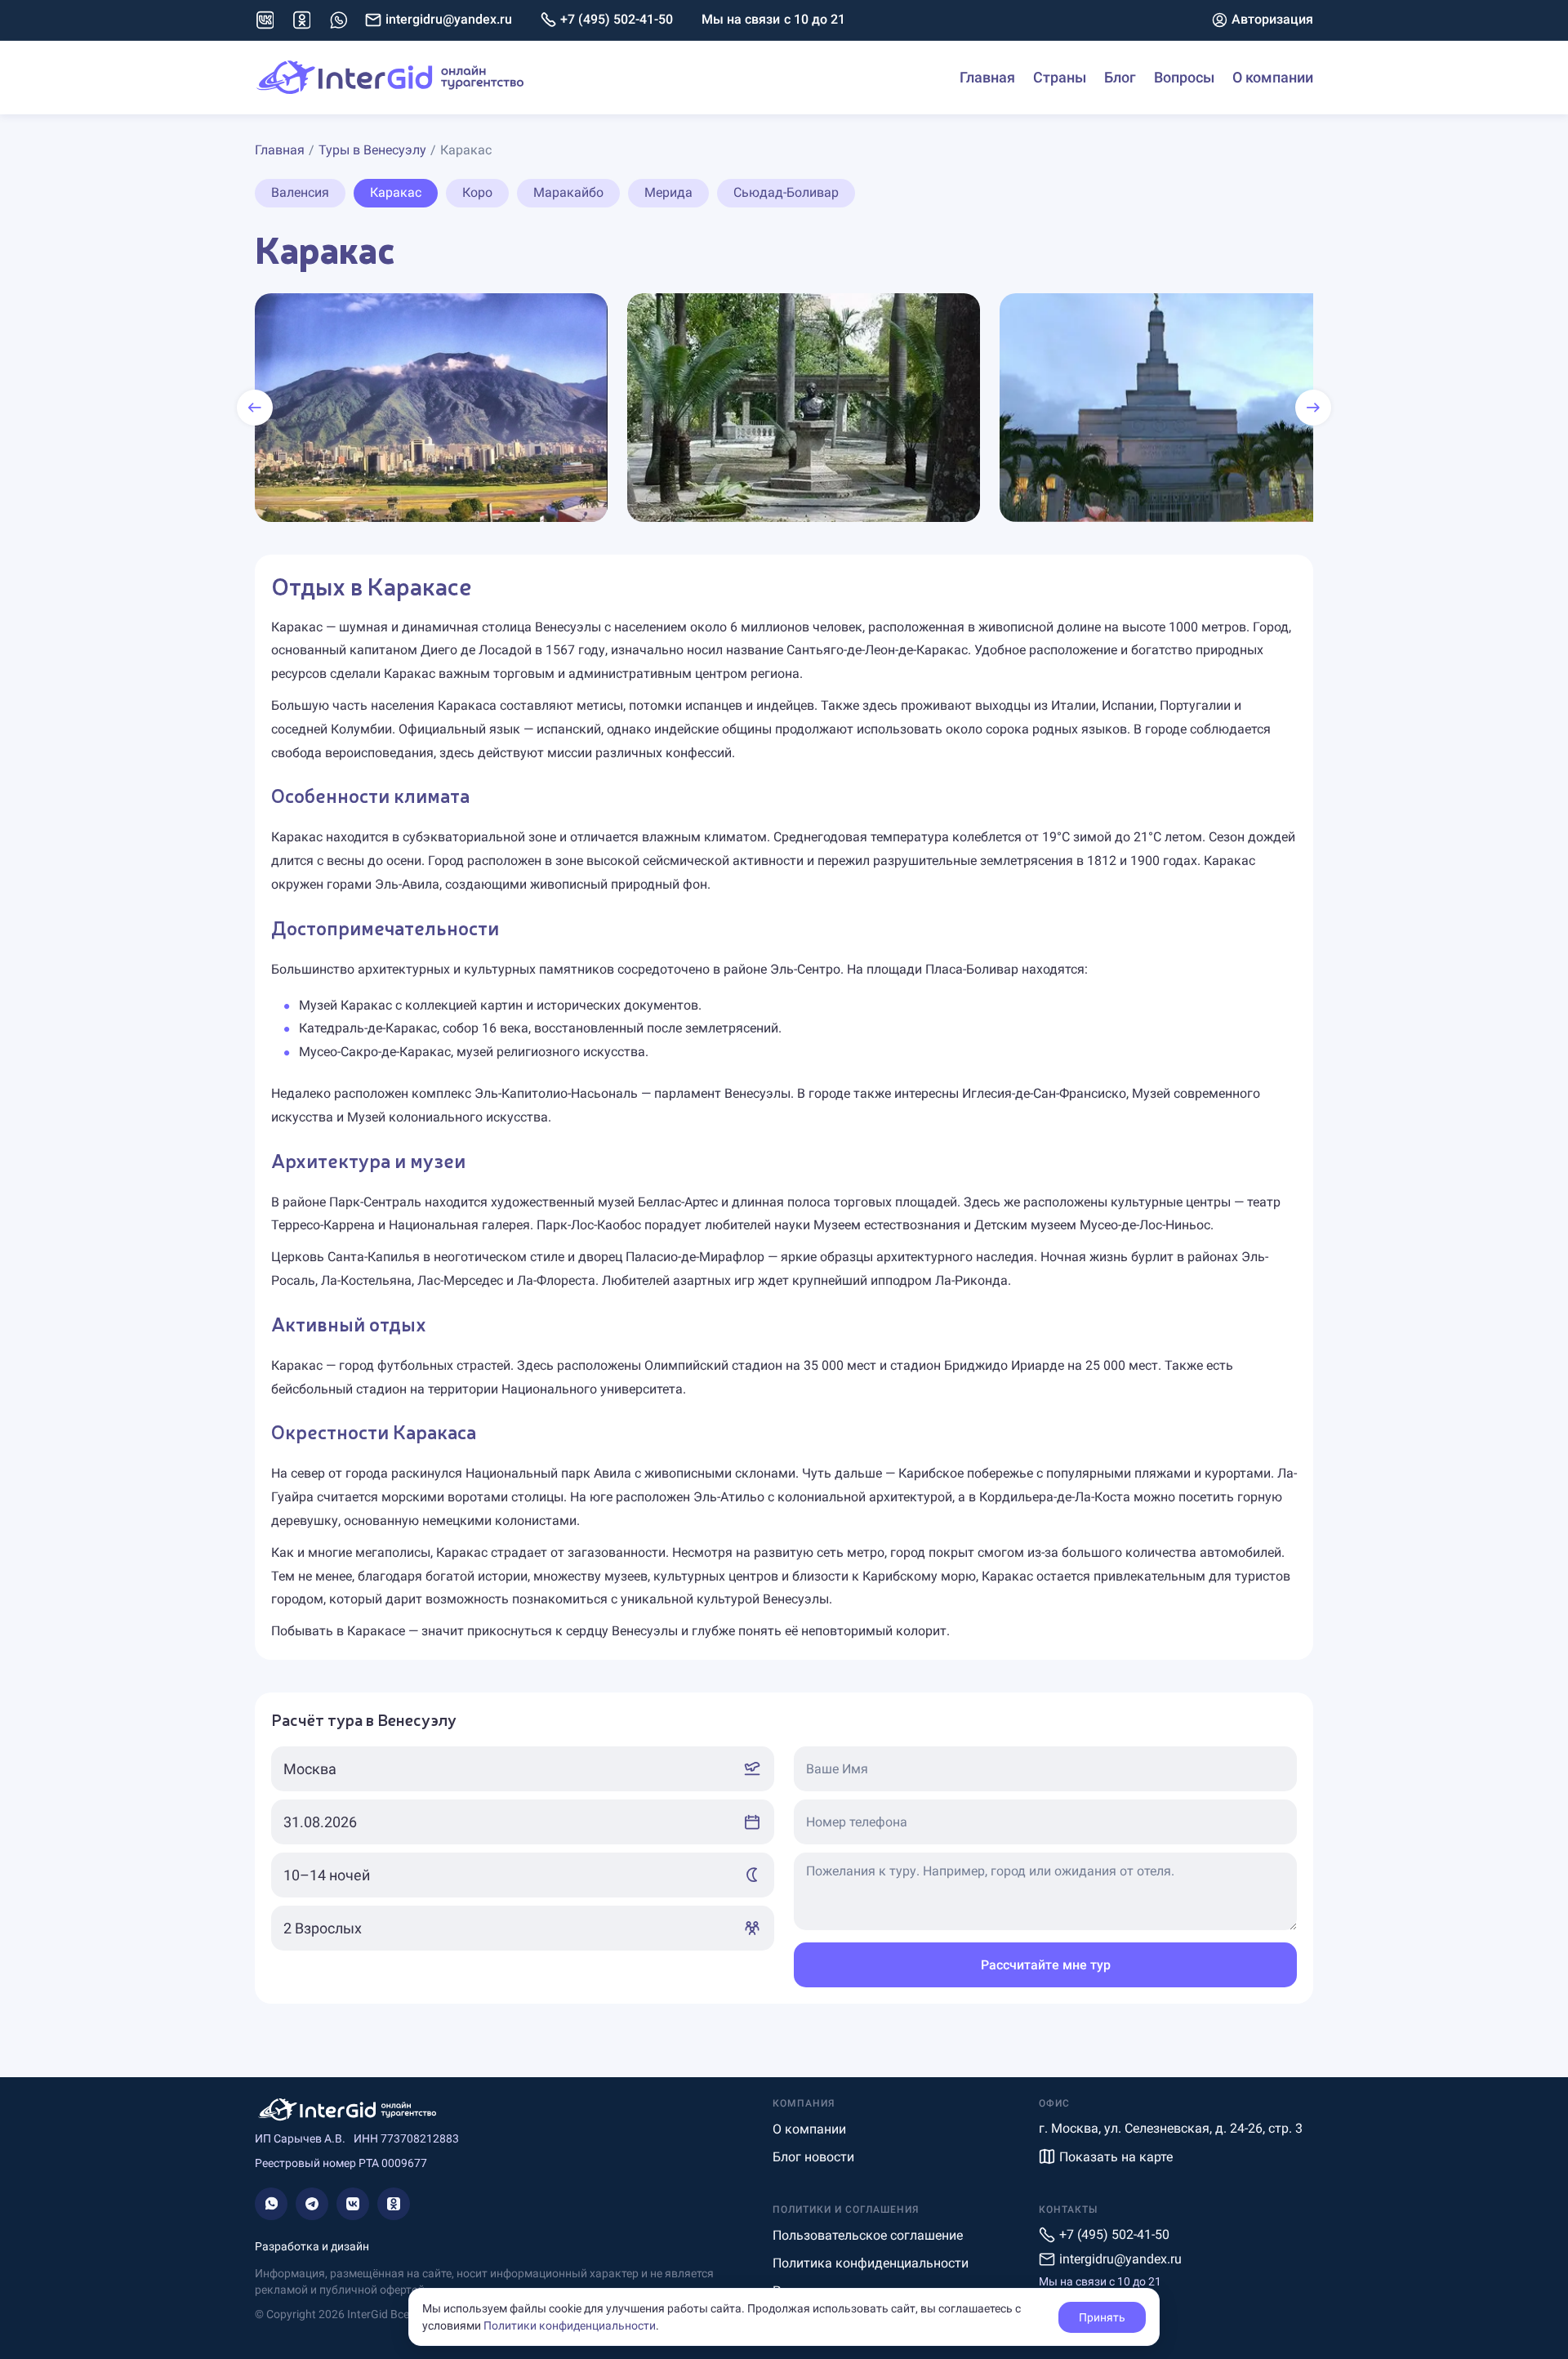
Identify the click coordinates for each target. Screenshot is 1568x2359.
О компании (1273, 77)
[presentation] (255, 408)
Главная (987, 77)
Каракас (396, 192)
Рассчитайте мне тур (1046, 1965)
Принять (1102, 2317)
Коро (477, 192)
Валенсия (300, 192)
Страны (1060, 77)
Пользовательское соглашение (868, 2235)
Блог (1120, 77)
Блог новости (813, 2157)
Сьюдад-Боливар (786, 192)
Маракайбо (568, 192)
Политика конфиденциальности (871, 2263)
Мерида (668, 192)
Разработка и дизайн (312, 2246)
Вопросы (1184, 77)
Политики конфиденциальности (570, 2326)
